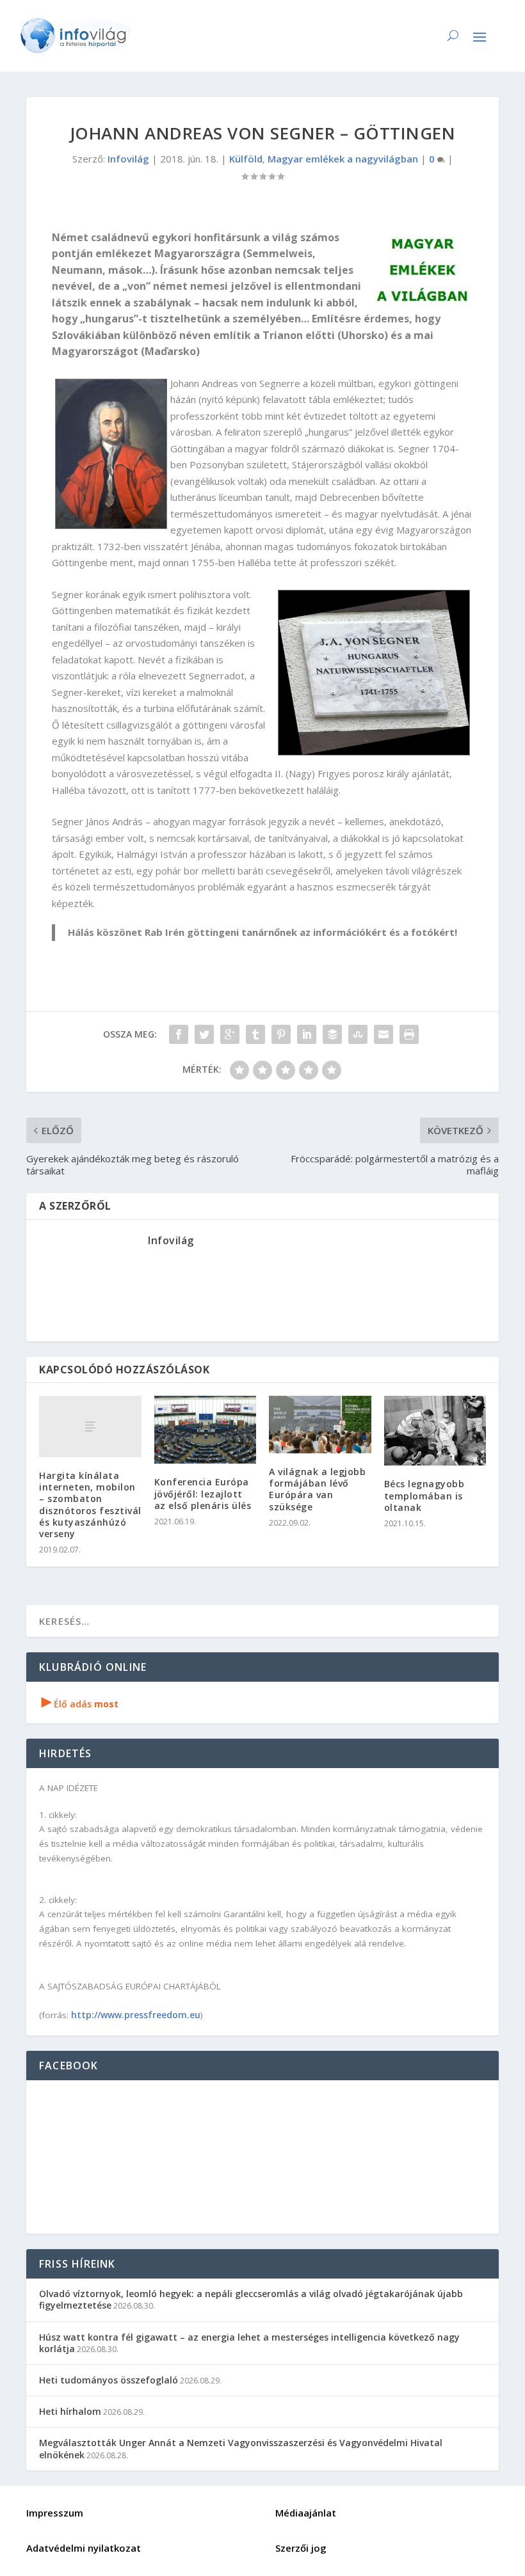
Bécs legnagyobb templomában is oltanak (424, 1495)
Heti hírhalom (70, 2411)
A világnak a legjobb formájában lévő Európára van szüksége (317, 1489)
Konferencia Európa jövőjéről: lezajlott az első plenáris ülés (203, 1493)
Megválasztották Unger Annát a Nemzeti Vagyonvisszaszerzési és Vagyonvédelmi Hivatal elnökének (241, 2448)
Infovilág (128, 159)
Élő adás (80, 1704)
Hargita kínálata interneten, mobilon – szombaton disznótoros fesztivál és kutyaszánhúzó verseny (90, 1505)
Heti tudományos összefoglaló (109, 2380)
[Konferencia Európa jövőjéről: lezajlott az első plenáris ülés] (206, 1430)
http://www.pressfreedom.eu (136, 2015)
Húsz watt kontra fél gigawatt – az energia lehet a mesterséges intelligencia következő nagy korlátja (249, 2343)
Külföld (246, 159)
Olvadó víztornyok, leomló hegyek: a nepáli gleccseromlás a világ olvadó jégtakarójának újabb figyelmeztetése (251, 2299)
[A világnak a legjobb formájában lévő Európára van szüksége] (320, 1425)
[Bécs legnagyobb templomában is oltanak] (435, 1431)
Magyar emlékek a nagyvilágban (343, 159)
